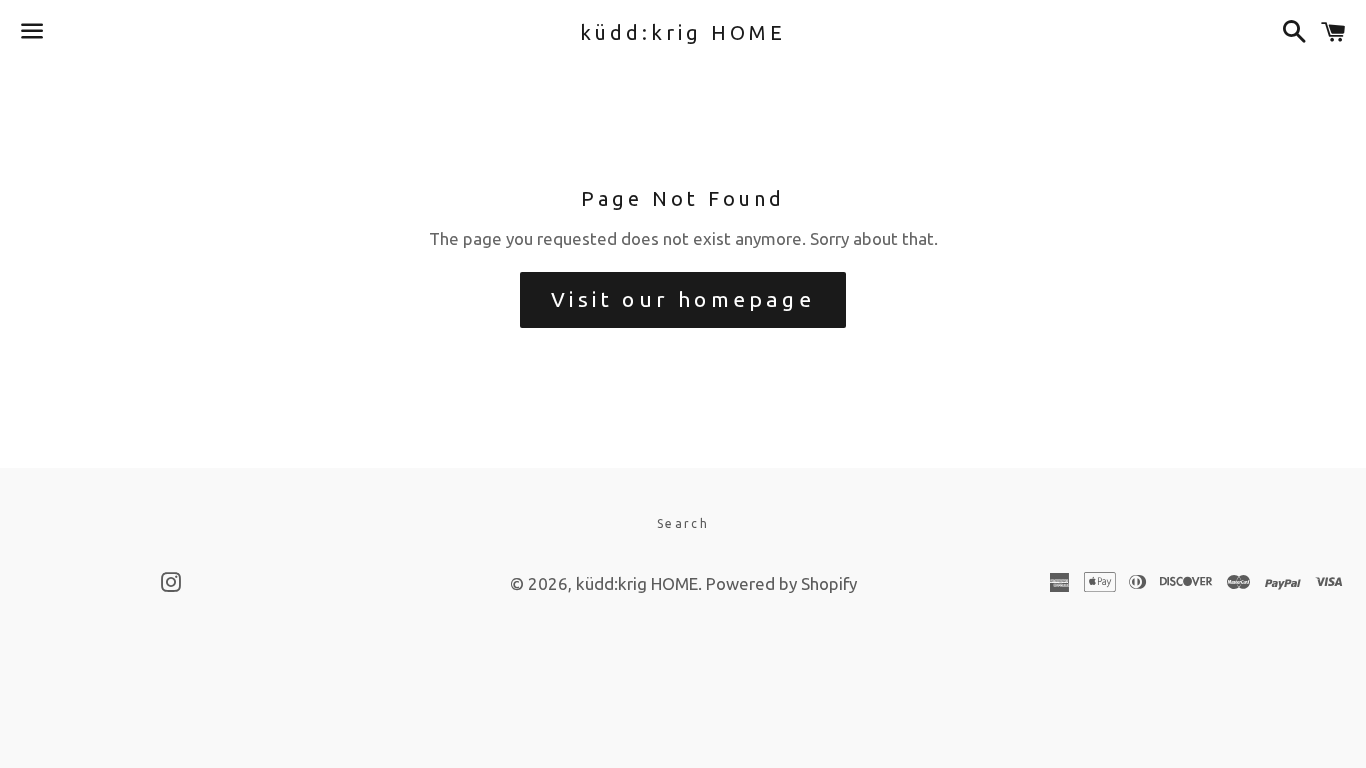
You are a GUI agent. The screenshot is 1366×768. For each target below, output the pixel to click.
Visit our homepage (683, 299)
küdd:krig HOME (683, 32)
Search (683, 523)
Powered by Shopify (781, 583)
